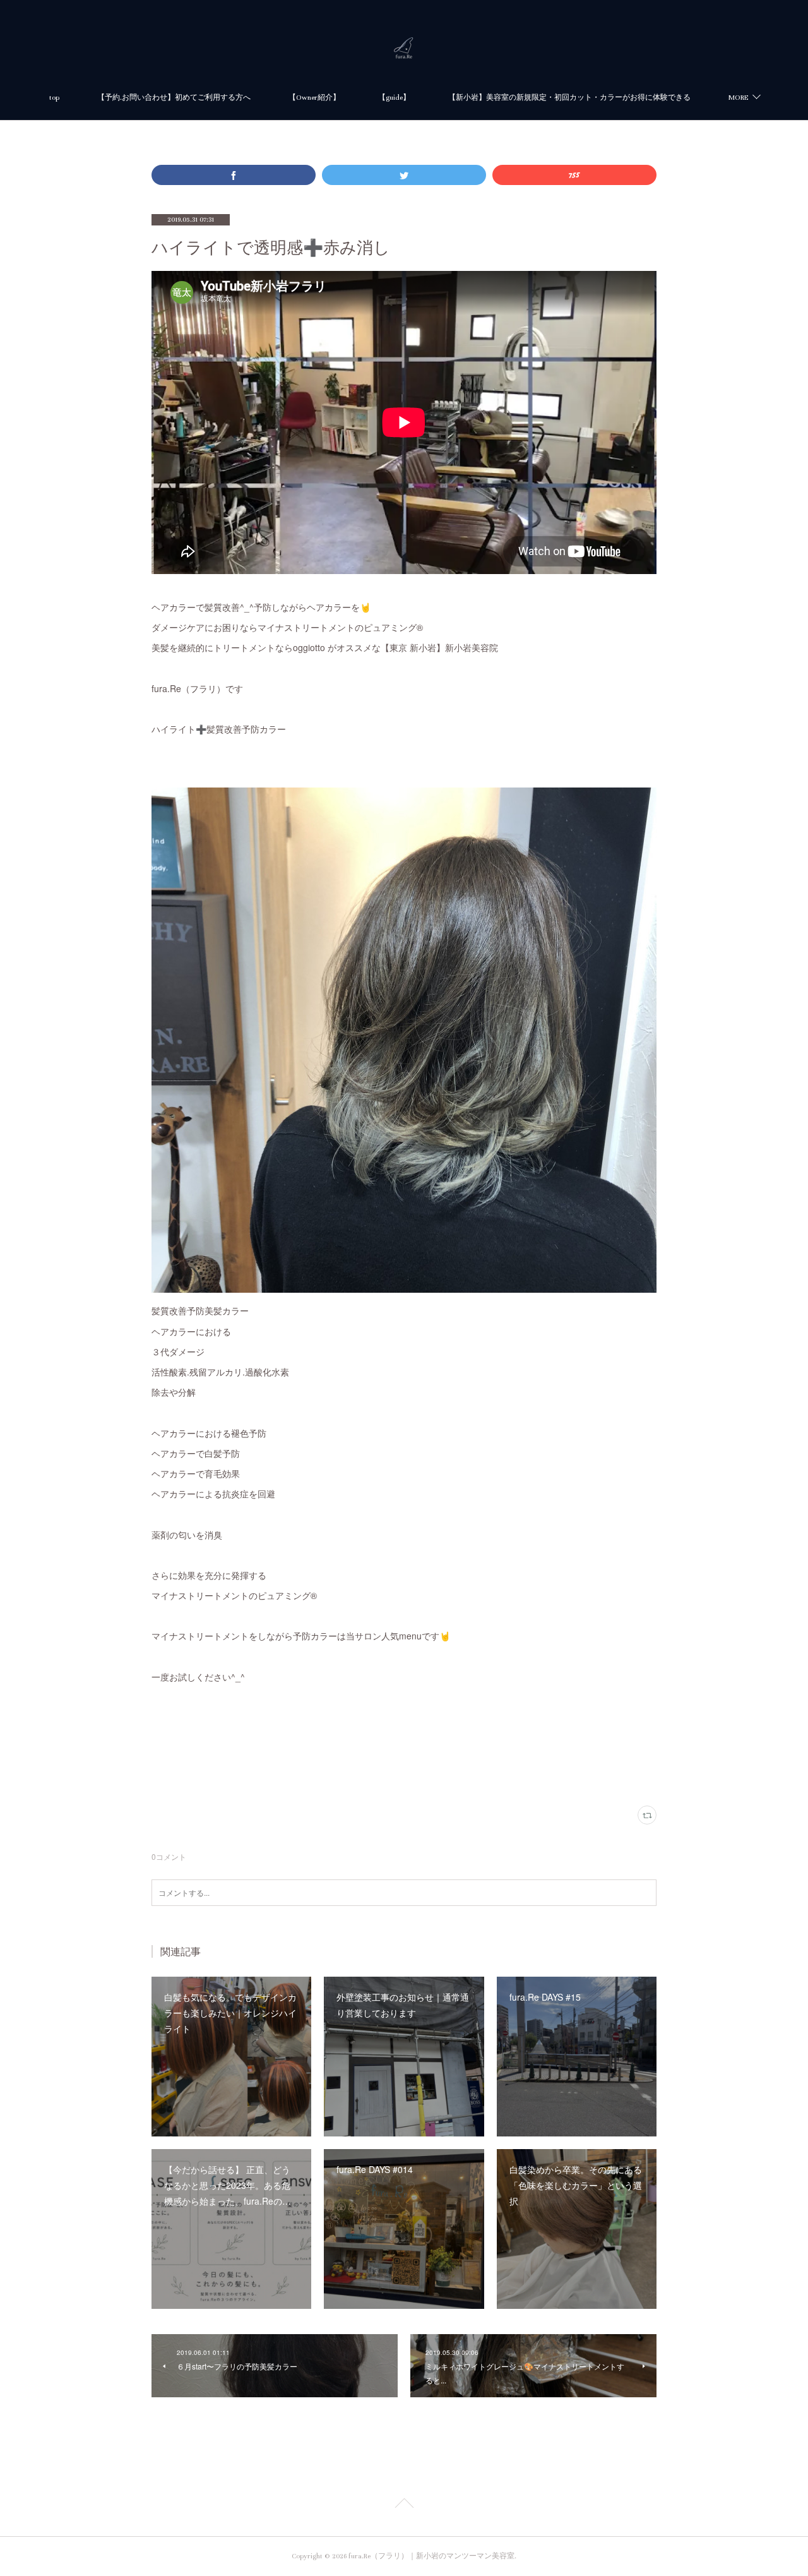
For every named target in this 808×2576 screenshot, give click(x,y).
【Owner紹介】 (314, 98)
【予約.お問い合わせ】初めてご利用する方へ (174, 98)
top (54, 98)
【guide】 (394, 98)
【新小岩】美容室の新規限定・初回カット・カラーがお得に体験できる (569, 98)
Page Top (404, 2505)
